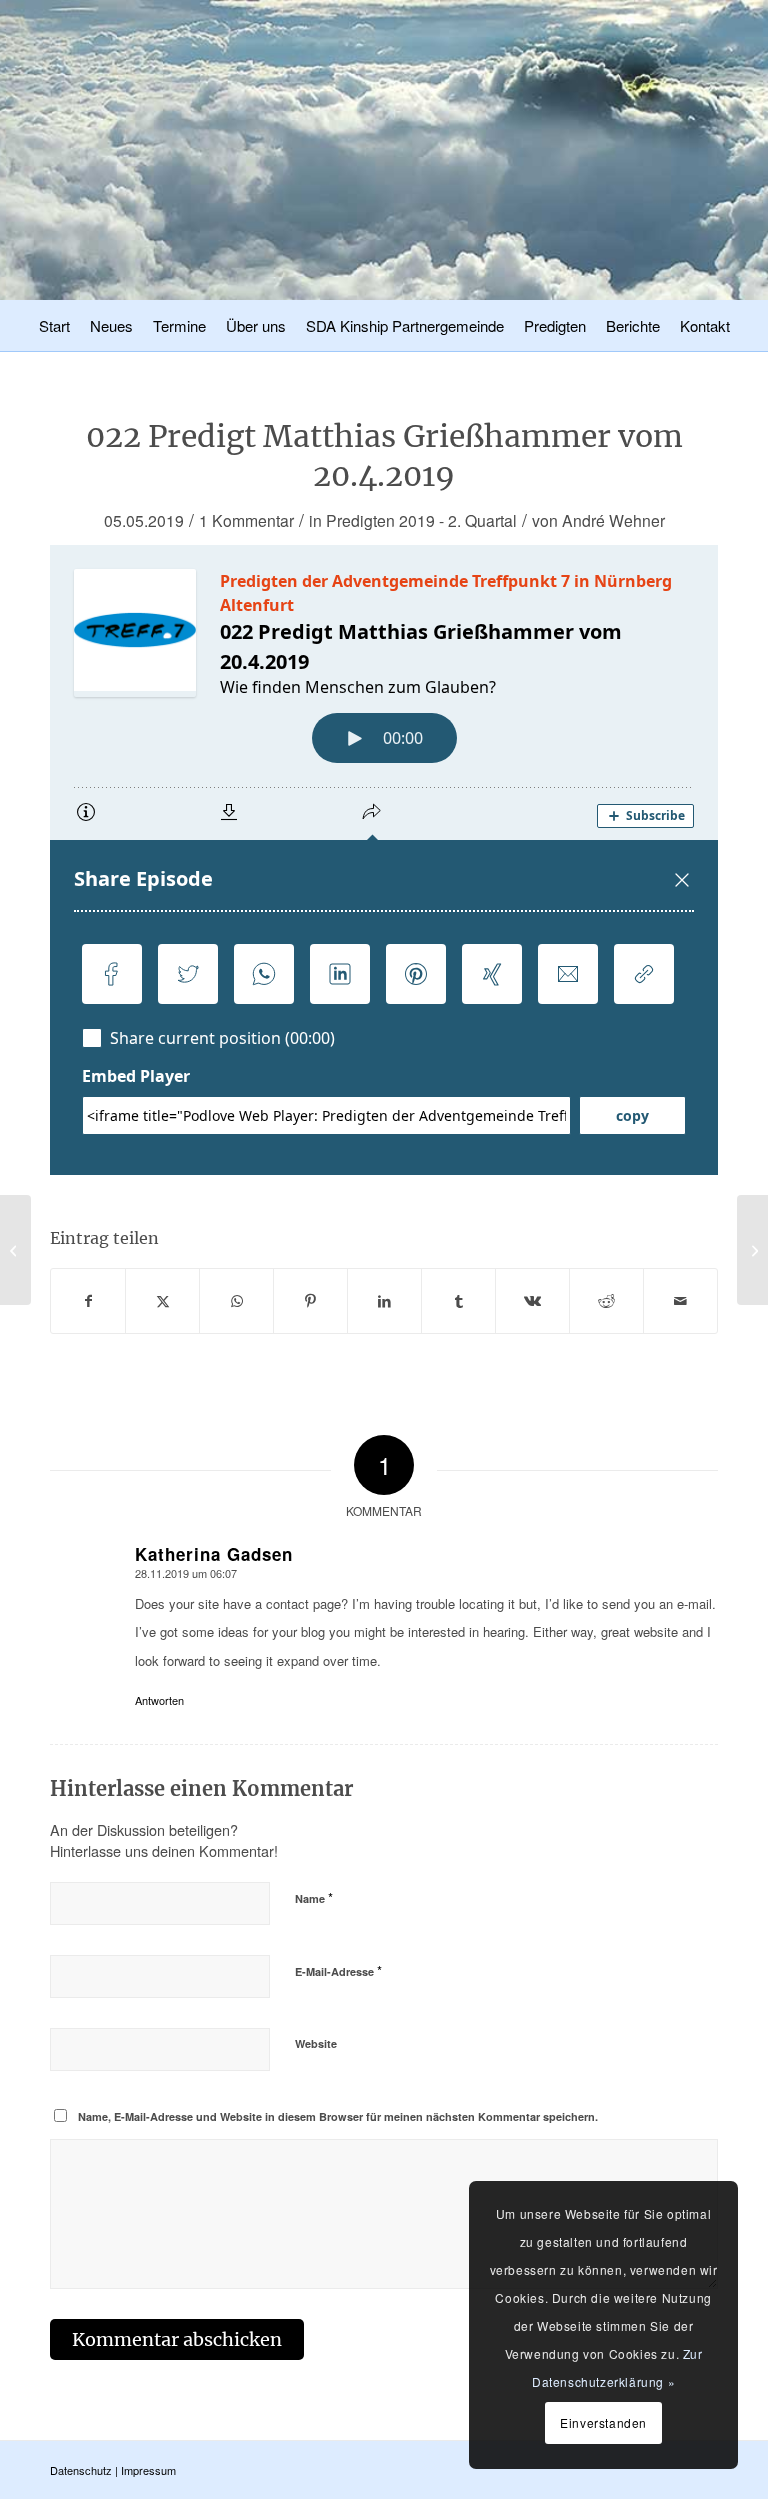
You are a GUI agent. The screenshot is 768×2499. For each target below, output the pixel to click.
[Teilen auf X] (162, 1301)
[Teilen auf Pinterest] (310, 1301)
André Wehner (613, 520)
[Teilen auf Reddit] (606, 1301)
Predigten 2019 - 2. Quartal (421, 520)
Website (316, 2043)
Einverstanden (603, 2422)
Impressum (148, 2470)
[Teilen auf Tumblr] (458, 1301)
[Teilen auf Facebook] (88, 1301)
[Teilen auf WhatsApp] (236, 1301)
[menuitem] (54, 328)
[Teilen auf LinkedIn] (384, 1301)
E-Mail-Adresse (338, 1970)
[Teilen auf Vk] (532, 1301)
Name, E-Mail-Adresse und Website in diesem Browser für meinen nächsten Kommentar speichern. (338, 2116)
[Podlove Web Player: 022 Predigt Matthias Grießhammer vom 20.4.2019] (384, 860)
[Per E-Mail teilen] (680, 1301)
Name (314, 1897)
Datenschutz (81, 2470)
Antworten (159, 1700)
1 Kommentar (246, 520)
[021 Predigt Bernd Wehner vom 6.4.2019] (15, 1250)
